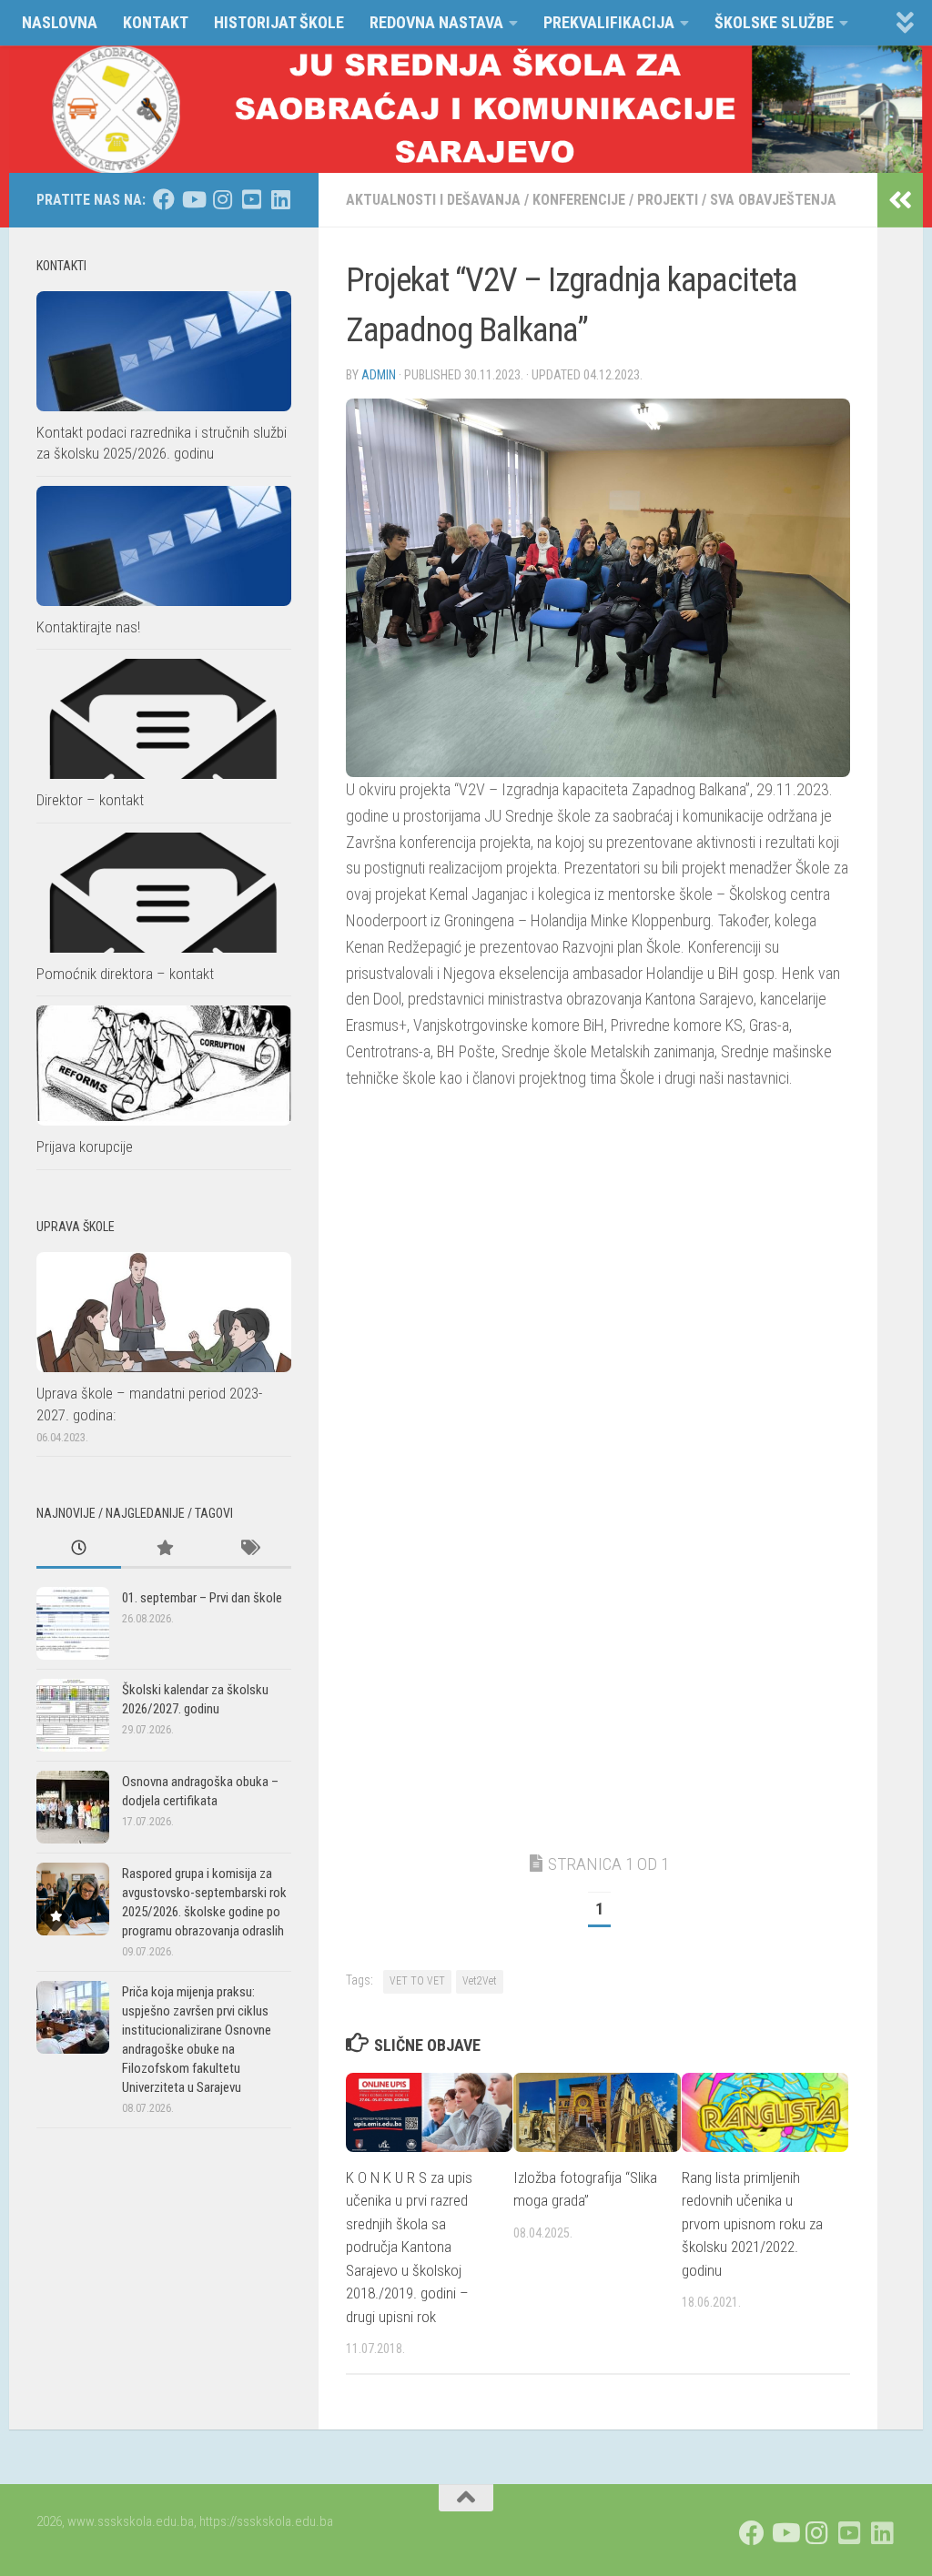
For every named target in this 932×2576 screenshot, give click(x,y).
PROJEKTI (668, 200)
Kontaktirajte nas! (88, 627)
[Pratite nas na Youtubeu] (193, 199)
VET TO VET (417, 1981)
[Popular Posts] (163, 1549)
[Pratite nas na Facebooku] (164, 199)
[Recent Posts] (79, 1549)
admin (379, 375)
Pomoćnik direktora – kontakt (125, 974)
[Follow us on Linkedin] (280, 199)
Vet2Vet (480, 1981)
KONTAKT (156, 22)
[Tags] (249, 1549)
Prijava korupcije (85, 1147)
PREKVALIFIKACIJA (609, 22)
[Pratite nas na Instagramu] (222, 199)
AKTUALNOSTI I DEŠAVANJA (433, 200)
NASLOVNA (60, 22)
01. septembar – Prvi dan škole (202, 1598)
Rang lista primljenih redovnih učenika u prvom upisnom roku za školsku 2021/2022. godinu (752, 2224)
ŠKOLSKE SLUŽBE (774, 22)
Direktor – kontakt (90, 800)
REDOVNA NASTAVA (436, 22)
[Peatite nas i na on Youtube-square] (251, 199)
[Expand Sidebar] (900, 200)
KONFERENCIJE (579, 200)
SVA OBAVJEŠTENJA (773, 200)
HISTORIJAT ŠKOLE (279, 22)
